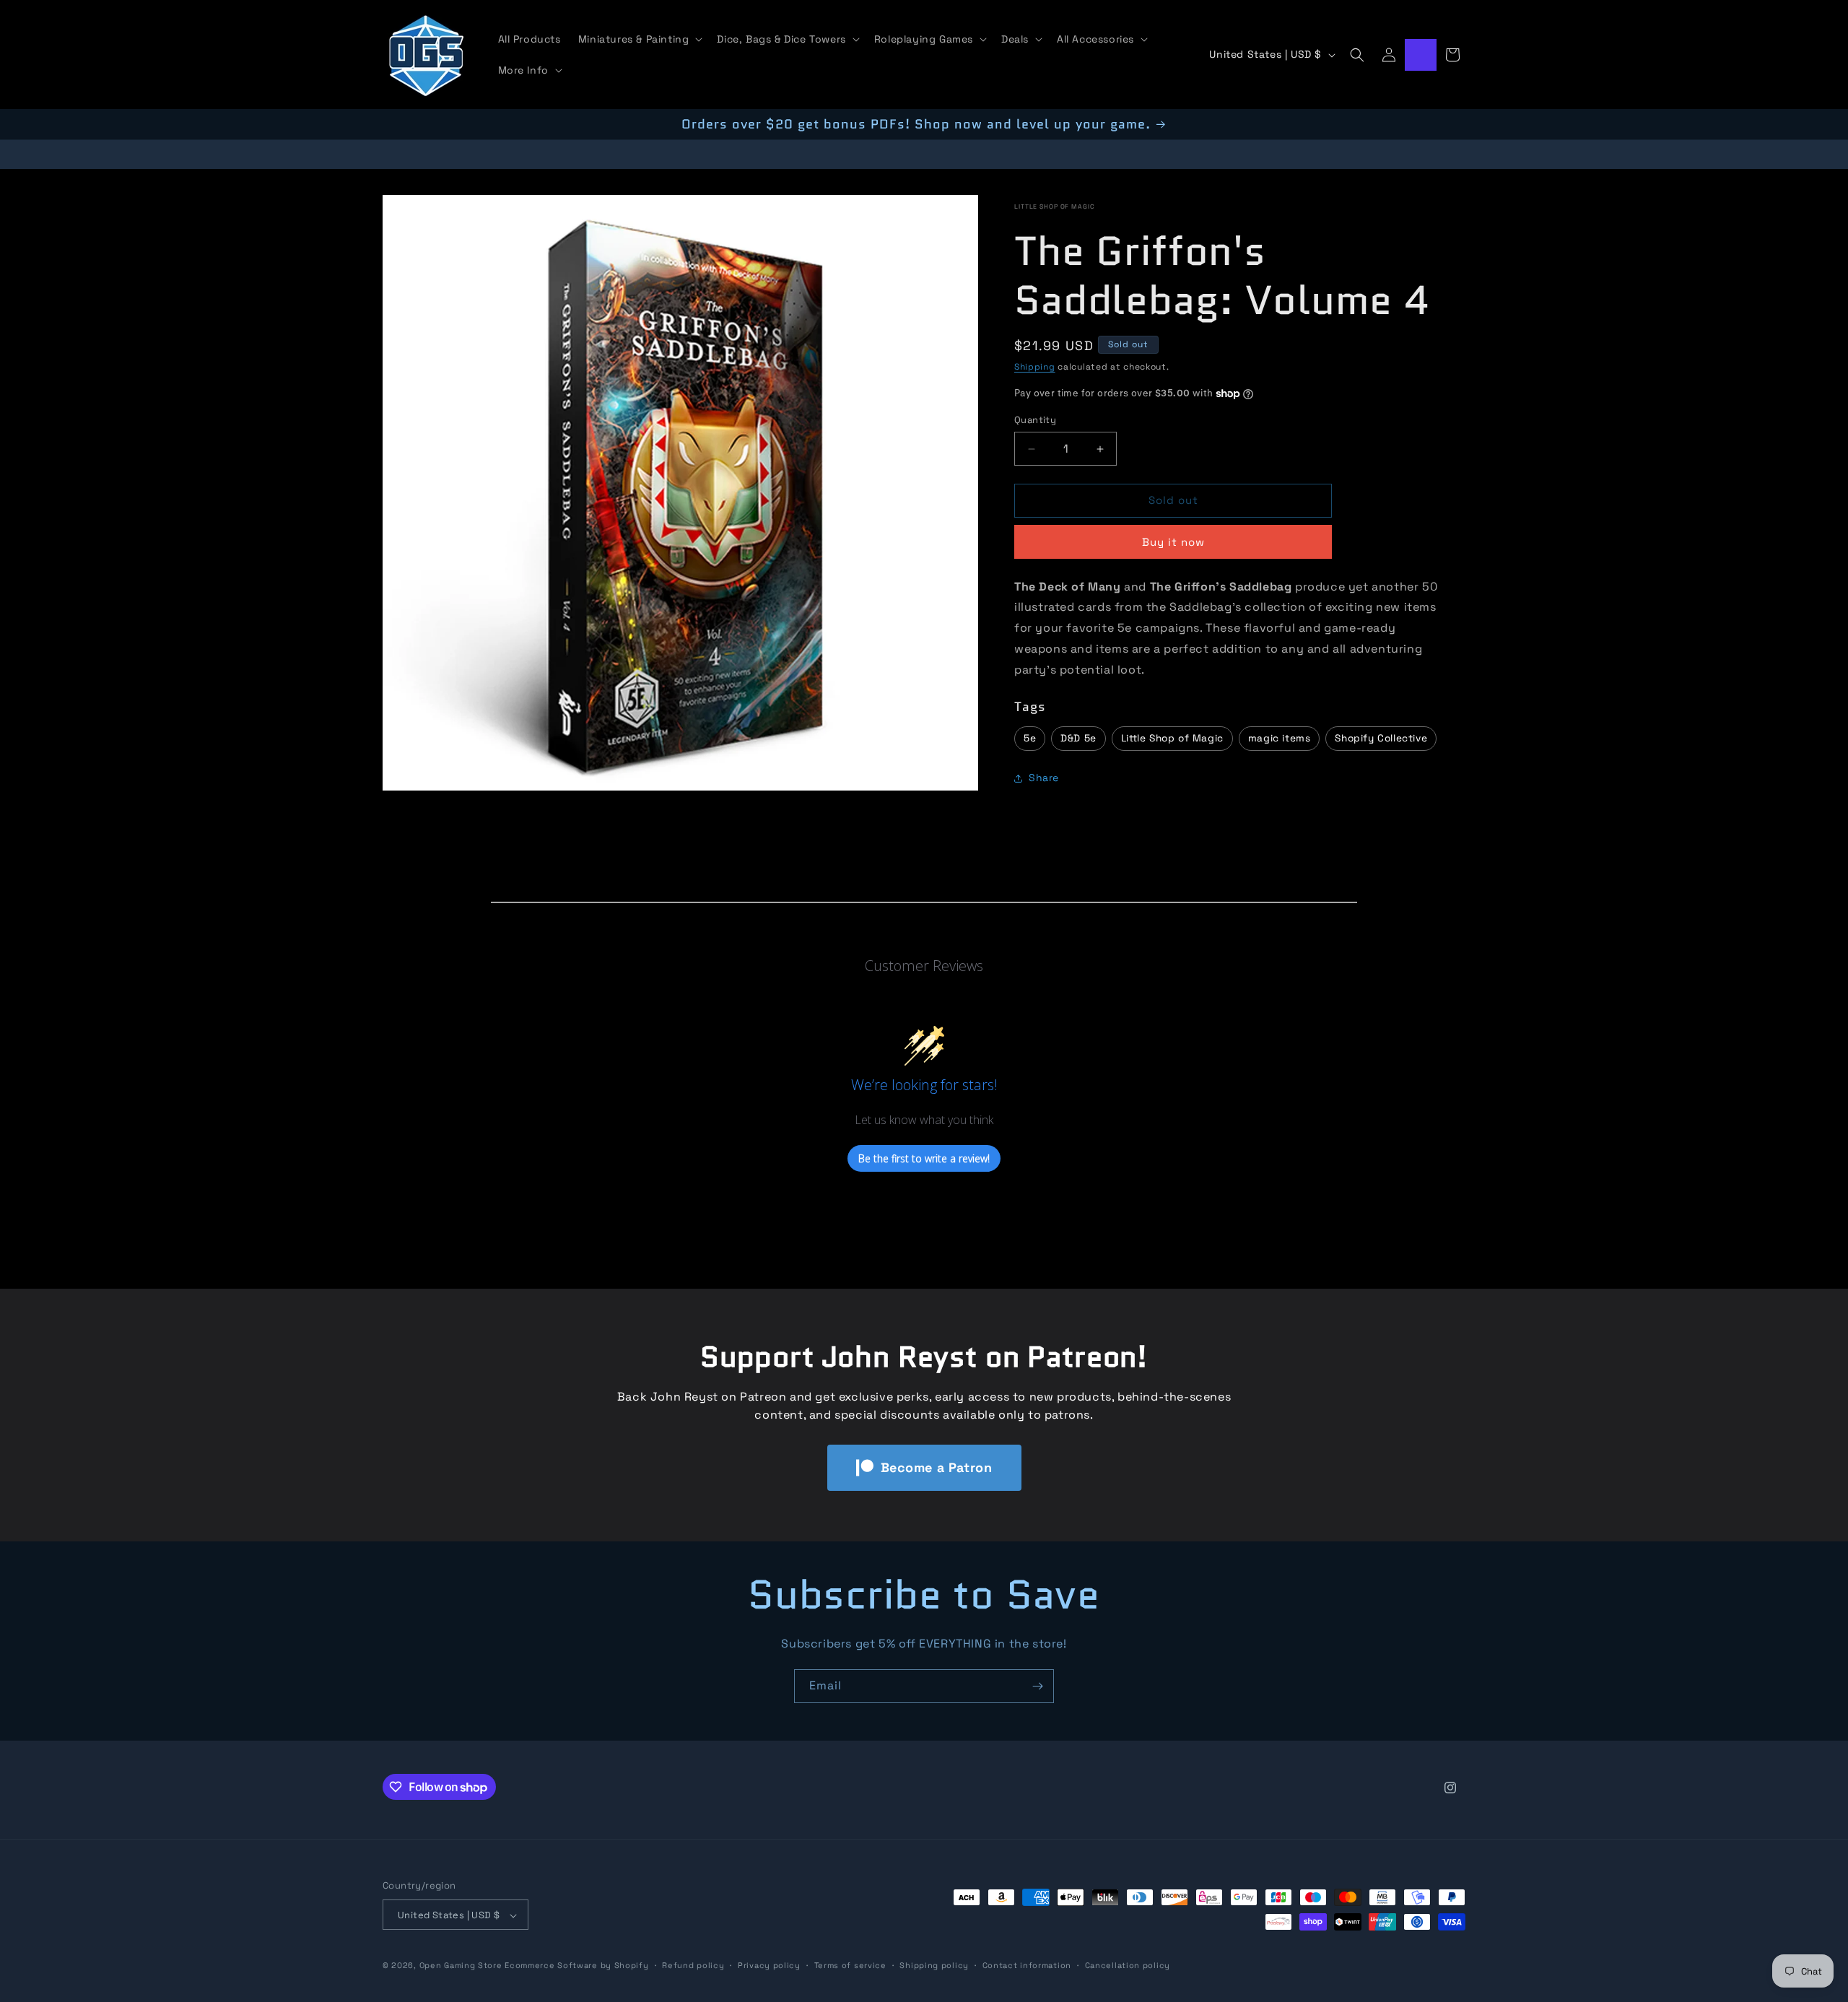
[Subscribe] (1037, 1686)
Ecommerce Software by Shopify (576, 1966)
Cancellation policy (1128, 1965)
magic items (1280, 738)
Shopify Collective (1381, 738)
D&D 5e (1078, 738)
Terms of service (850, 1965)
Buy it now (1173, 542)
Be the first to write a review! (924, 1158)
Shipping (1035, 367)
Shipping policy (934, 1965)
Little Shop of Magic (1055, 206)
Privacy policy (769, 1965)
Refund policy (693, 1965)
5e (1030, 738)
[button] (639, 39)
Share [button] (1044, 778)
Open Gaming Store (461, 1966)
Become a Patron (937, 1467)
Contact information (1027, 1965)
